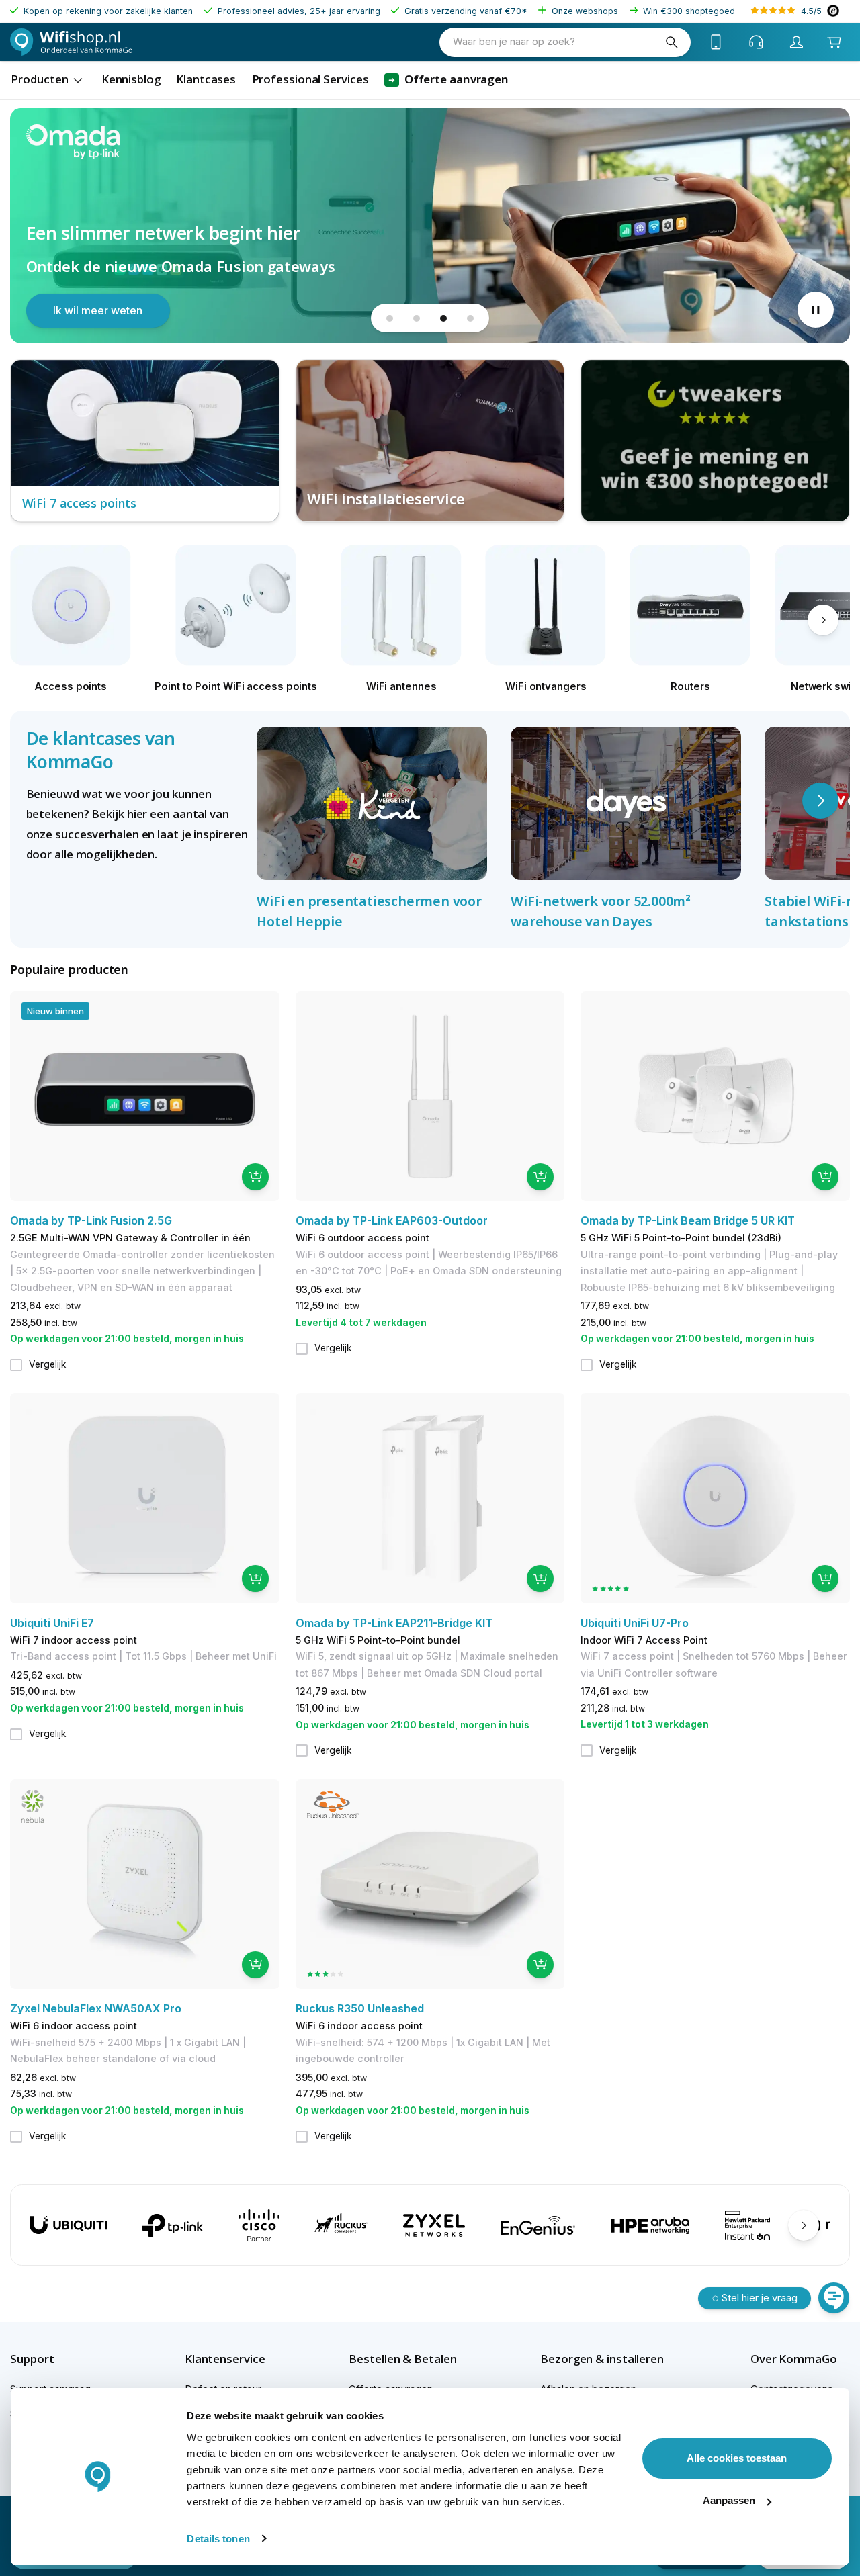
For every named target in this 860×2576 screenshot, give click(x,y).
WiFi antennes (401, 686)
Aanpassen (729, 2500)
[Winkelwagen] (834, 42)
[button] (55, 2359)
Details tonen (218, 2539)
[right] (823, 620)
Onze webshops (585, 11)
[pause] (816, 310)
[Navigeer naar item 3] (443, 318)
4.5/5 (811, 11)
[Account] (797, 42)
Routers (690, 686)
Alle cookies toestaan (737, 2458)
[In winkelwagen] (255, 1177)
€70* (516, 11)
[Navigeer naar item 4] (470, 318)
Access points (71, 686)
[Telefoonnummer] (716, 42)
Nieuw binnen (55, 1011)
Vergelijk (48, 1364)
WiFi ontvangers (546, 686)
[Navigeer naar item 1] (390, 318)
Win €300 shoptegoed (689, 11)
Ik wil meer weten (98, 310)
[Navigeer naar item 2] (417, 318)
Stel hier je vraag (760, 2298)
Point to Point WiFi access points (236, 686)
